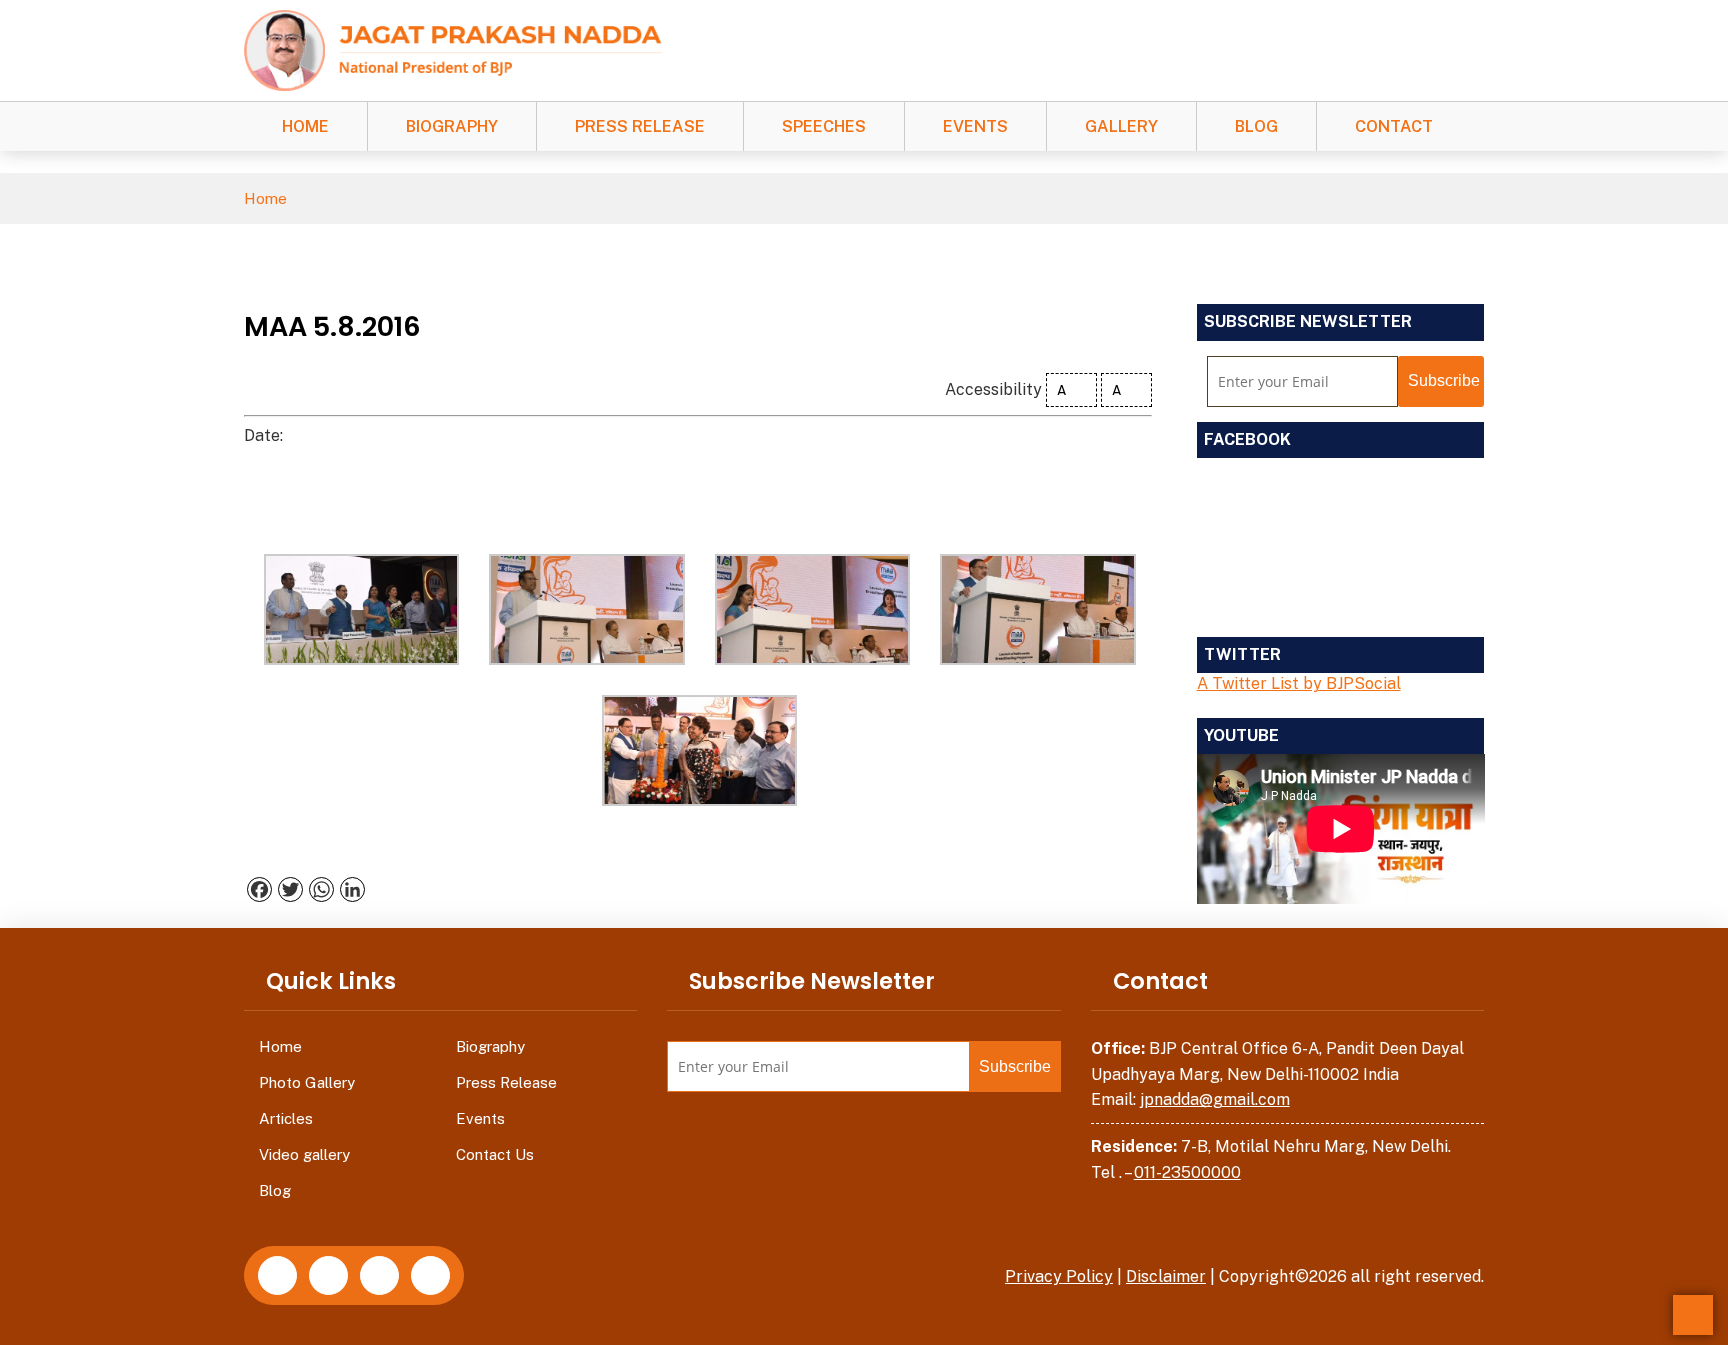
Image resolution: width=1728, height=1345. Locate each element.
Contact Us (495, 1154)
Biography (452, 126)
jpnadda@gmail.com (1215, 1099)
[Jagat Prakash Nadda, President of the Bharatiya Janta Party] (453, 49)
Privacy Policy (1059, 1276)
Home (305, 126)
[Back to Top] (1693, 1315)
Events (975, 126)
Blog (1256, 126)
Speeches (824, 126)
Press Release (640, 126)
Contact (1394, 126)
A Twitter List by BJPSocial (1299, 683)
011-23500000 (1187, 1172)
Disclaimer (1166, 1276)
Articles (286, 1118)
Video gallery (304, 1154)
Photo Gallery (307, 1082)
